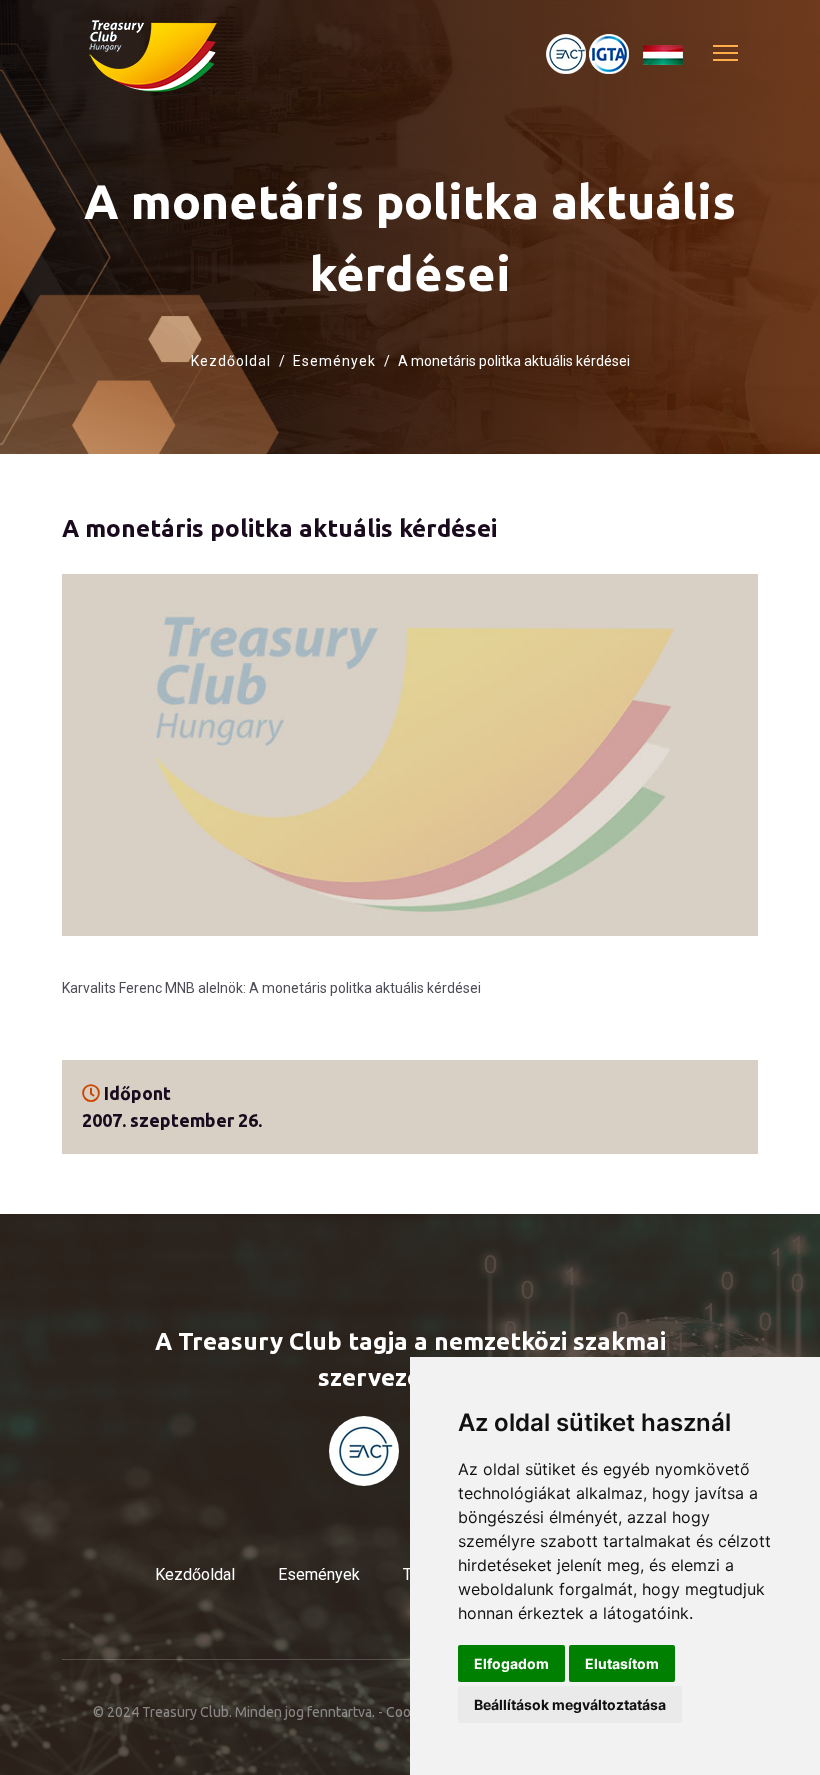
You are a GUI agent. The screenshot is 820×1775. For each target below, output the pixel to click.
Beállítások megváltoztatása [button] (570, 1704)
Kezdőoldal (231, 361)
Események (334, 361)
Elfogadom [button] (511, 1663)
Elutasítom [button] (622, 1663)
